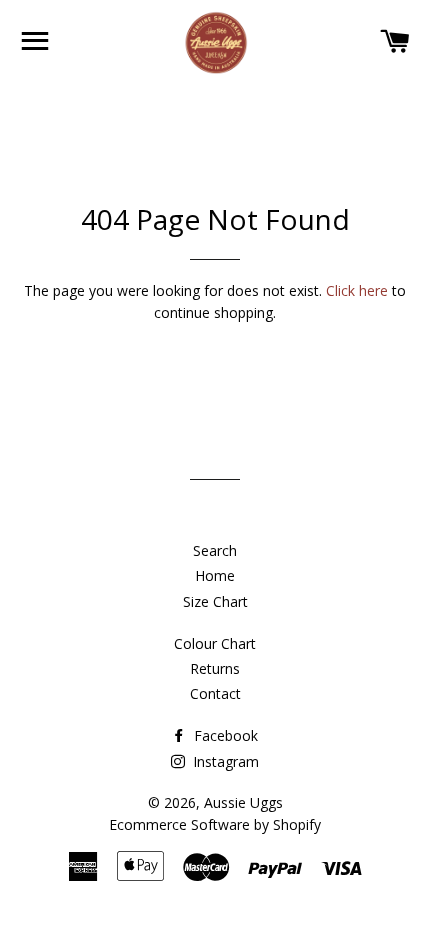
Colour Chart (215, 643)
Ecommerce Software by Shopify (215, 824)
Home (215, 575)
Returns (215, 668)
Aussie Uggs (243, 802)
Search (215, 550)
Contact (215, 693)
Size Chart (215, 601)
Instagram (224, 761)
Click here (357, 290)
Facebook (224, 735)
